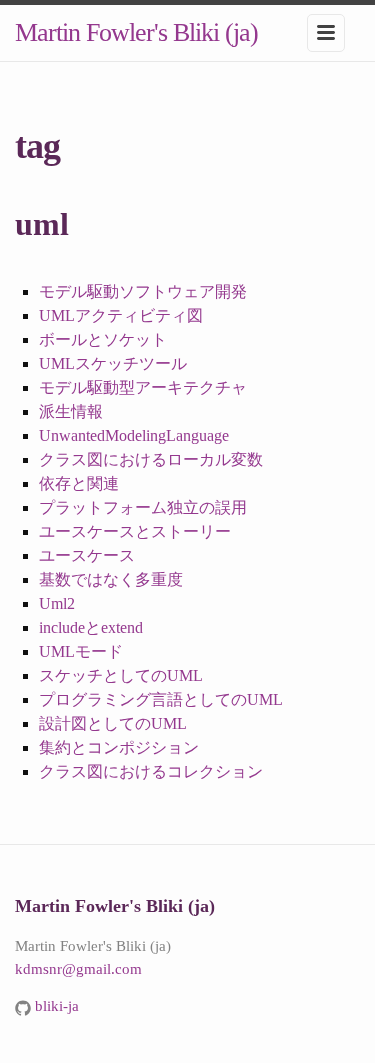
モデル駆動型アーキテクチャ (143, 387)
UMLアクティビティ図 (121, 315)
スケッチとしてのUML (121, 675)
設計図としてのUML (113, 723)
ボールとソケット (103, 339)
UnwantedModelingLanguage (134, 435)
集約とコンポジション (119, 747)
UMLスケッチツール (113, 363)
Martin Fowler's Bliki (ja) (136, 32)
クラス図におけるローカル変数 (151, 459)
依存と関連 (79, 483)
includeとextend (91, 627)
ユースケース (87, 555)
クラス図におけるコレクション (151, 771)
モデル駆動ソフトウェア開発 (143, 291)
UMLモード (81, 651)
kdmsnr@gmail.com (78, 969)
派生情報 (71, 411)
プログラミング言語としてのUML (161, 699)
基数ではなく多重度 (111, 579)
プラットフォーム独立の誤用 (143, 507)
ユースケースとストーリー (135, 531)
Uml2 (57, 603)
